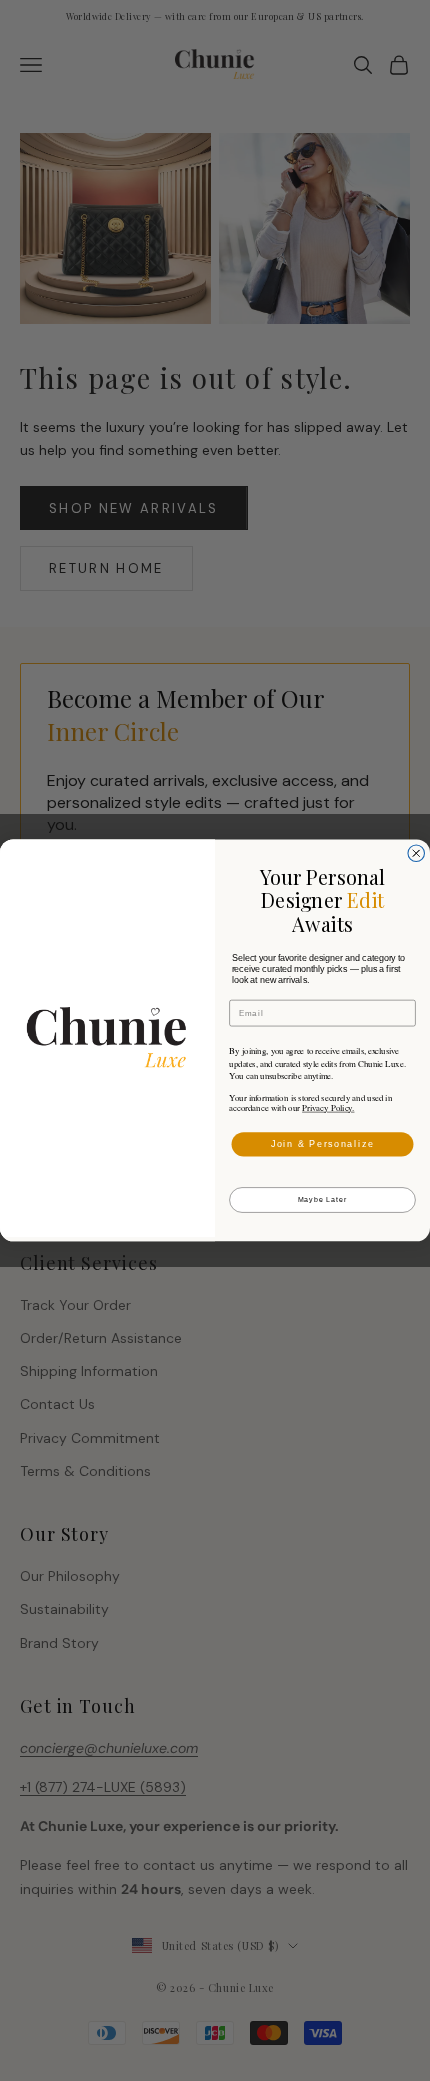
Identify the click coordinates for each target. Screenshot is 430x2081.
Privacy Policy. (328, 1108)
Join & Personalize (323, 1143)
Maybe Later (323, 1200)
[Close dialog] (416, 853)
